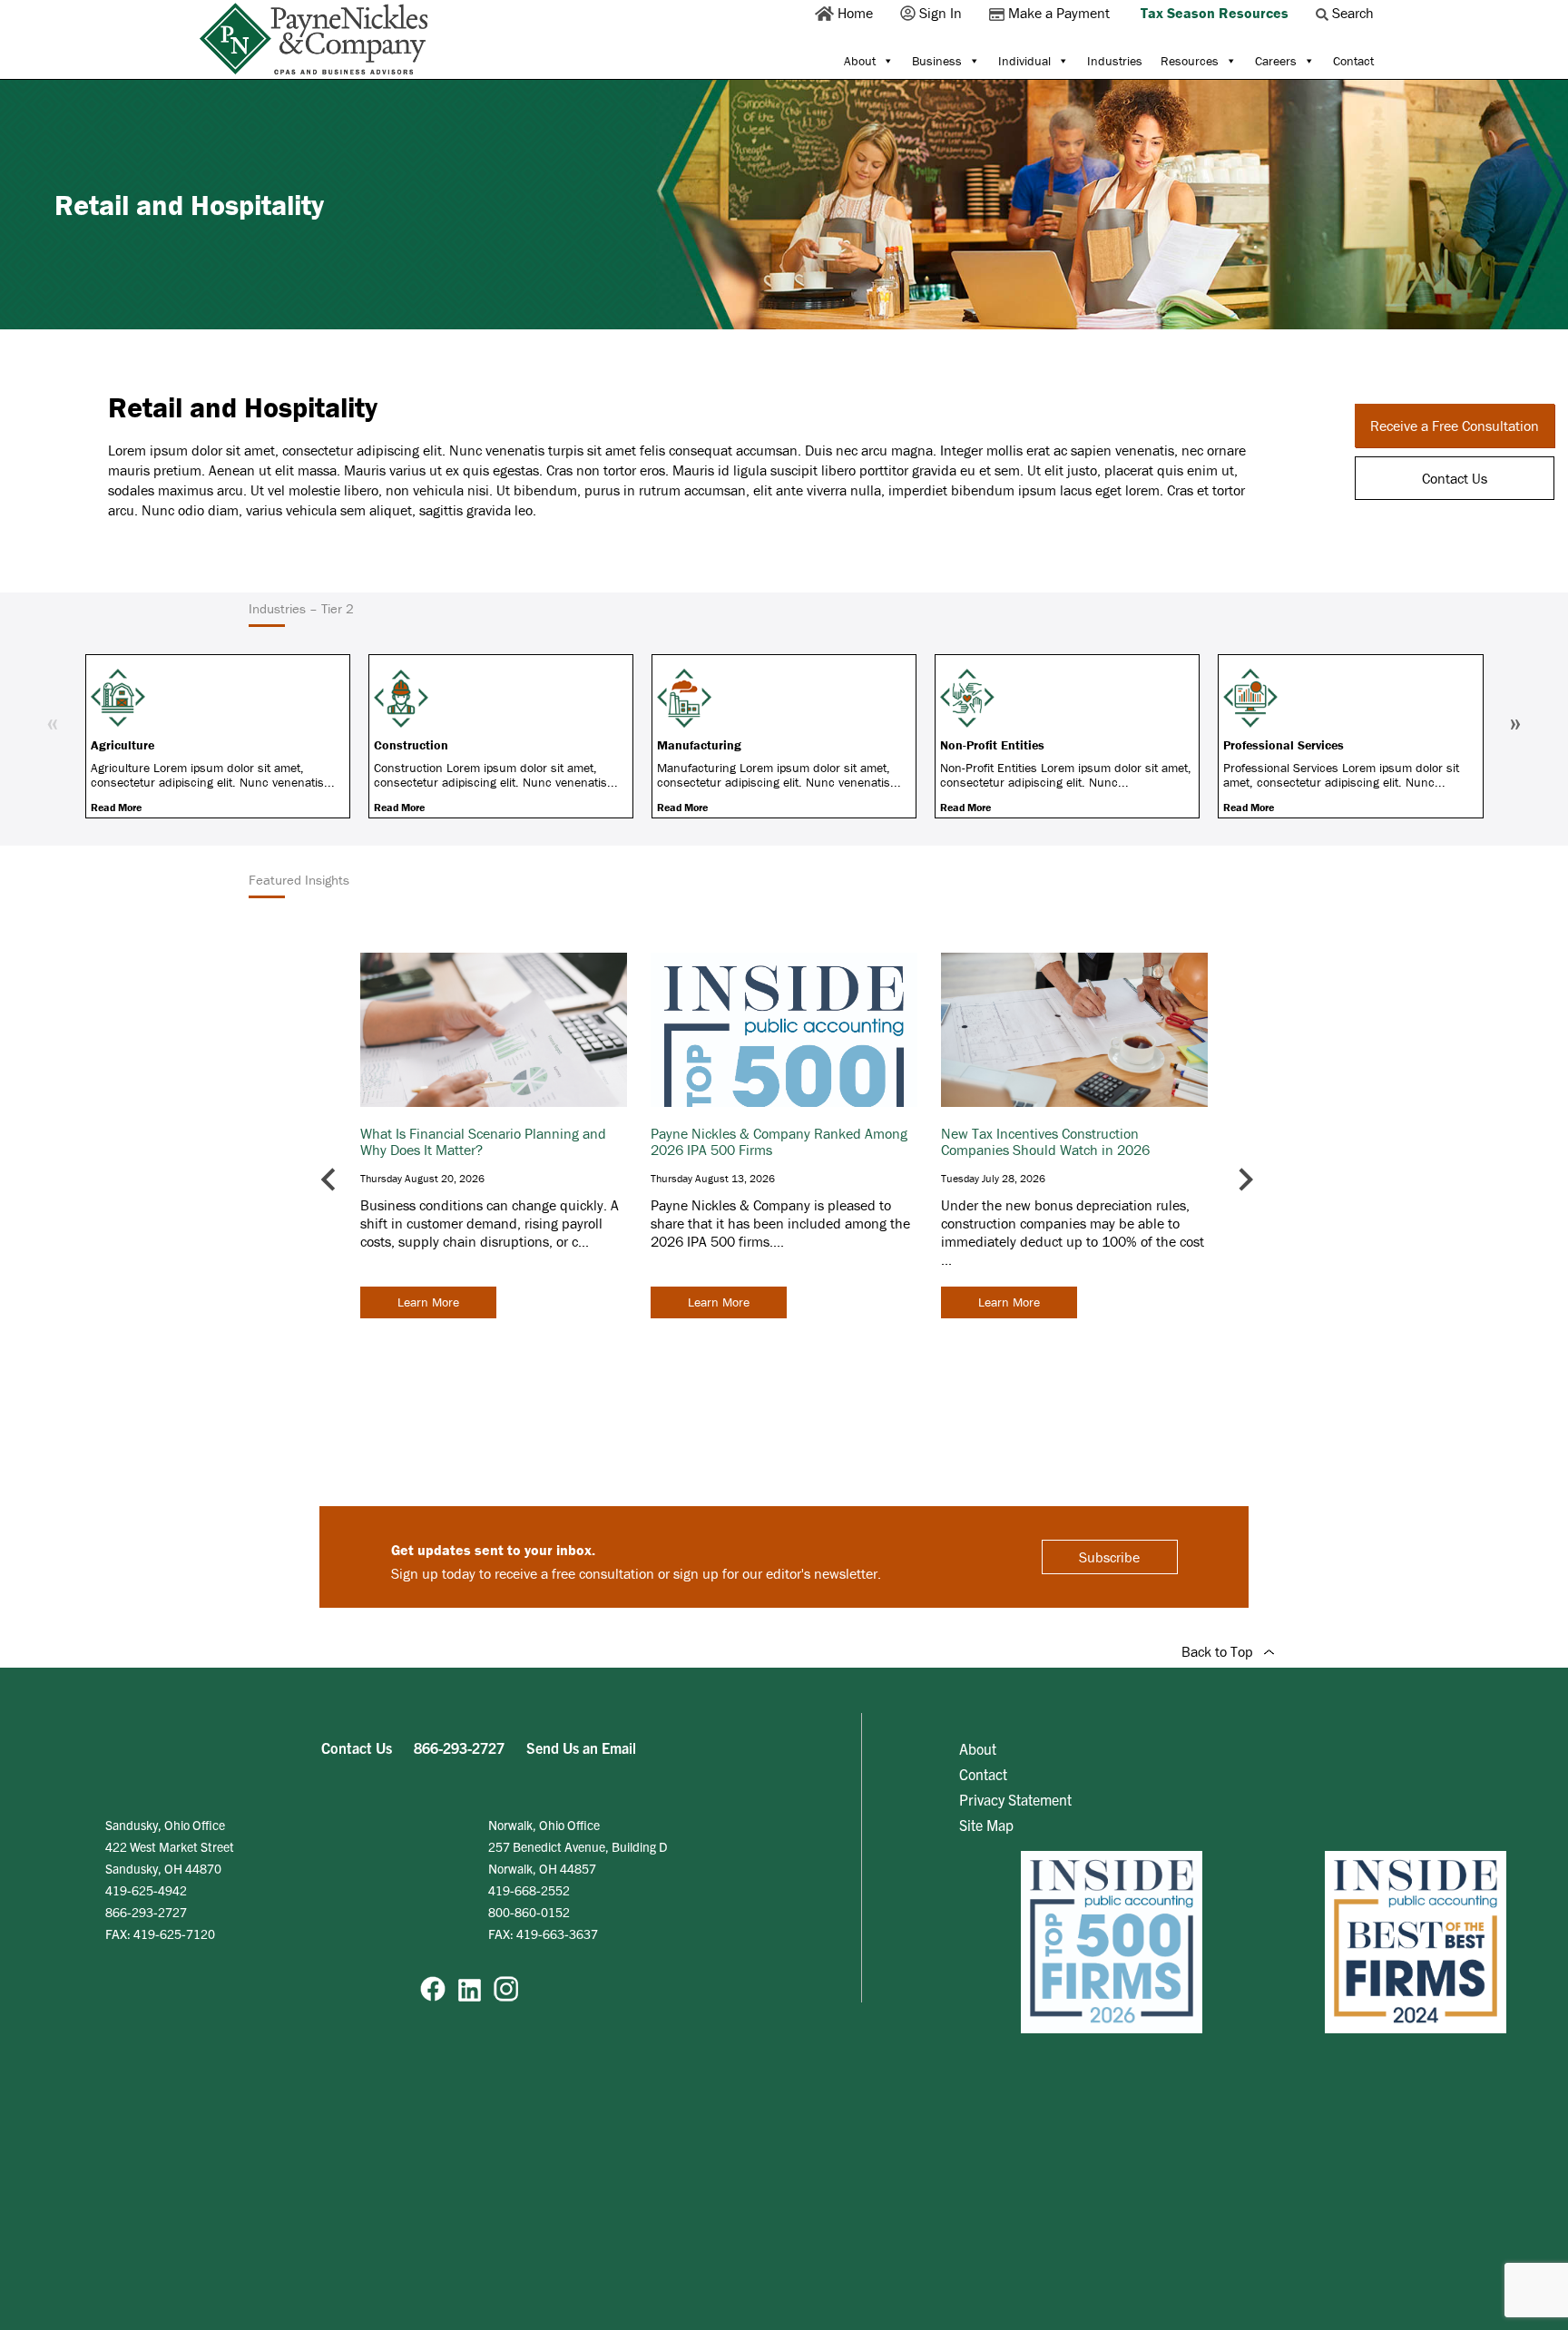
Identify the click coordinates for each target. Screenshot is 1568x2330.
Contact (1353, 61)
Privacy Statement (1015, 1799)
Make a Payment (1059, 13)
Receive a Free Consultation (1455, 426)
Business (937, 61)
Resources (1190, 61)
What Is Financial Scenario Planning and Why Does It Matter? (483, 1141)
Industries (1115, 61)
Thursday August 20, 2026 (422, 1178)
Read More (116, 807)
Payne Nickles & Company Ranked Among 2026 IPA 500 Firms (779, 1141)
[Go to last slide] (330, 1180)
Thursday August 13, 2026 (713, 1178)
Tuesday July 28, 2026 (993, 1178)
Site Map (986, 1825)
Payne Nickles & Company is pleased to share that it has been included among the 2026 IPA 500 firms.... (780, 1223)
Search (1353, 13)
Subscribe (1109, 1557)
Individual (1024, 61)
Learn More (428, 1302)
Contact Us (1455, 478)
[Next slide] (1245, 1180)
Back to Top (1223, 1651)
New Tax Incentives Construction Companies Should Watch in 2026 (1045, 1141)
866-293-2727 (459, 1747)
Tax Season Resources (1215, 13)
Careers (1276, 61)
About (860, 61)
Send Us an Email (581, 1747)
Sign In (941, 13)
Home (855, 13)
